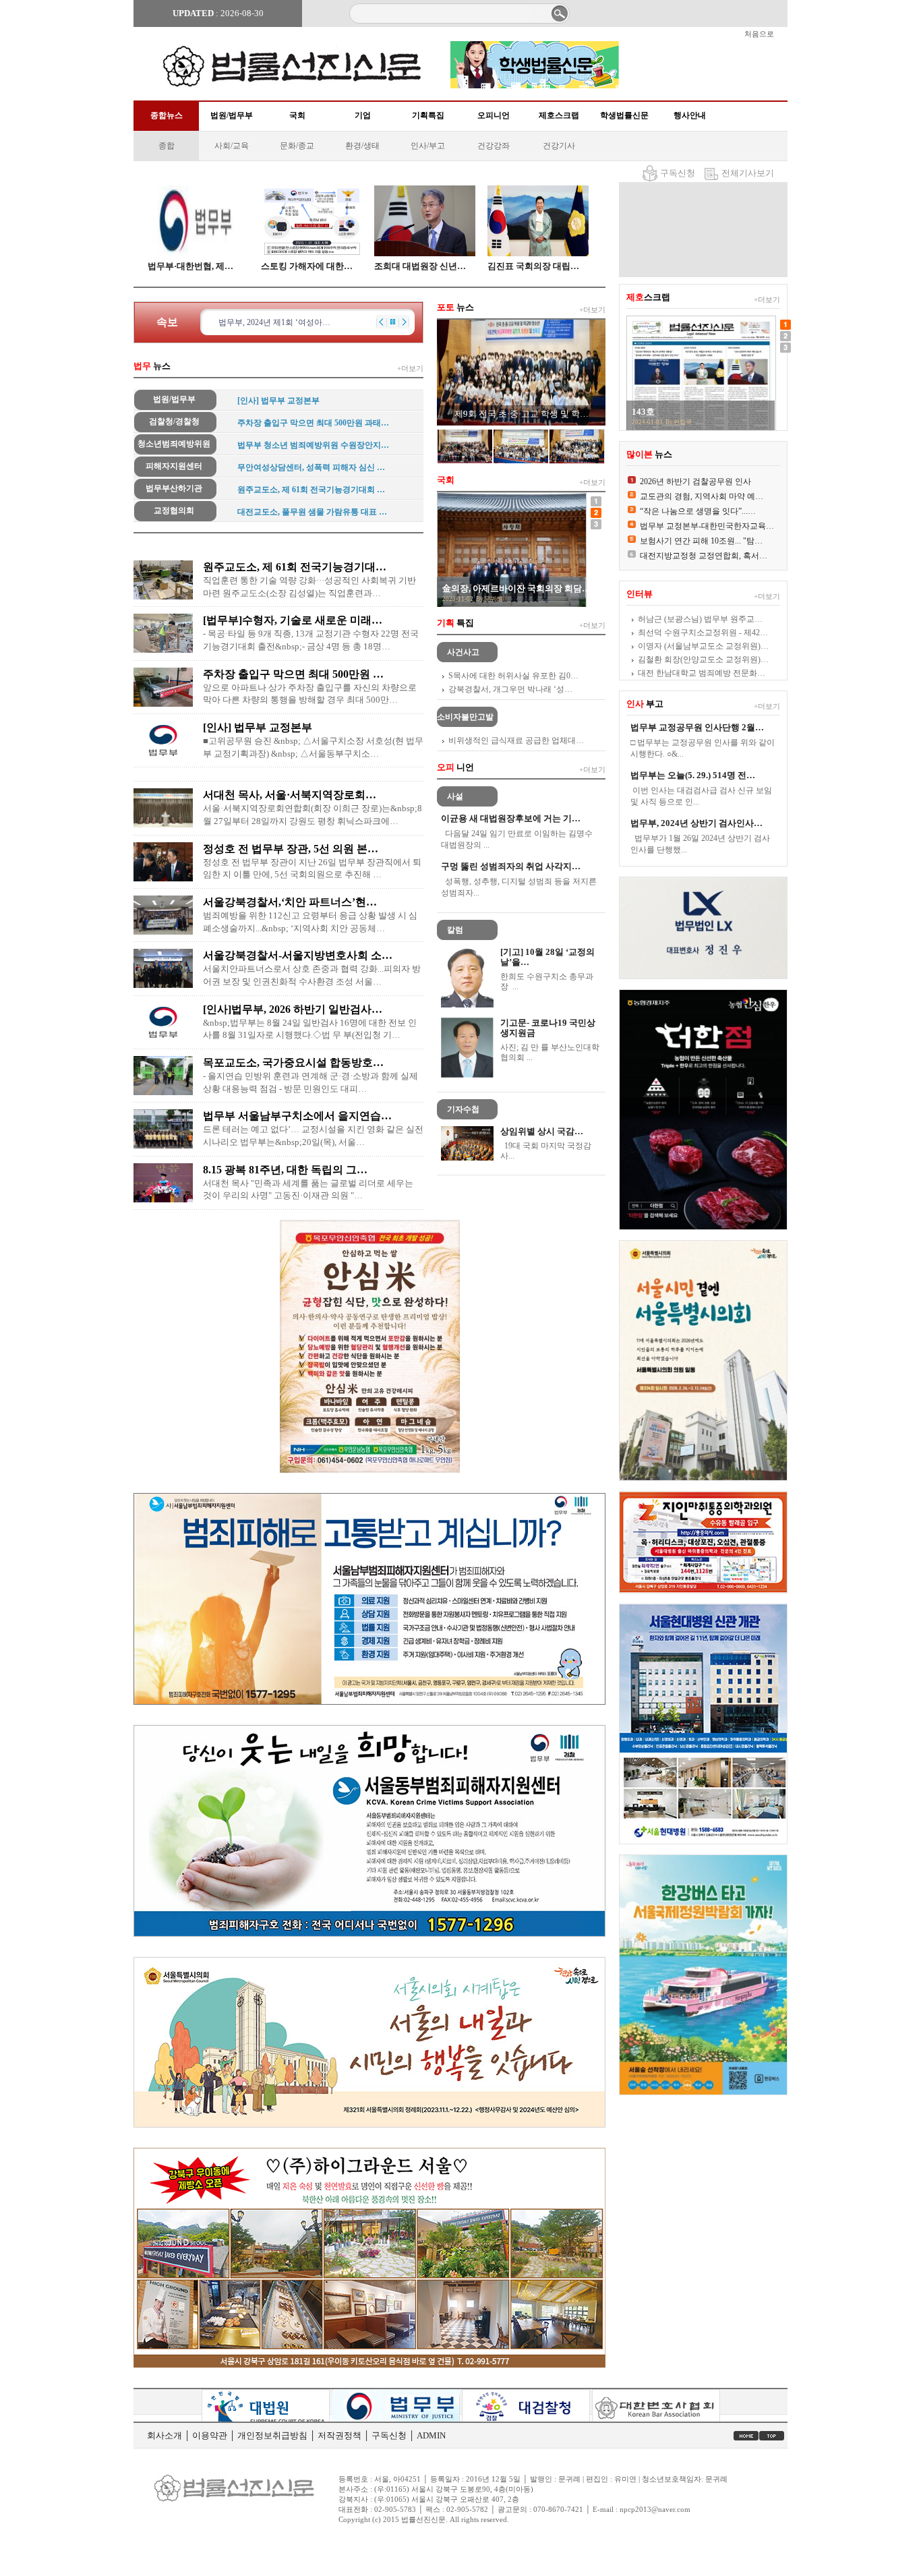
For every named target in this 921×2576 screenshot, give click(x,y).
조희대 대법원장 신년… (420, 266)
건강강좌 (494, 146)
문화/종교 (297, 146)
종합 (167, 146)
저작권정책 (339, 2435)
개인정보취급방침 (272, 2435)
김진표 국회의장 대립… (533, 266)
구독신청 (678, 173)
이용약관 (210, 2435)
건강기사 (559, 146)
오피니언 (494, 115)
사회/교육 (232, 146)
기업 (363, 115)
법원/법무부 (232, 115)
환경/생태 (362, 146)
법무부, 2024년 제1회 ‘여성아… (274, 322)
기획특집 (428, 115)
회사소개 (165, 2435)
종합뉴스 (167, 115)
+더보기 (410, 368)
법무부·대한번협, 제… (190, 266)
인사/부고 (428, 146)
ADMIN (431, 2435)
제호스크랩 (559, 115)
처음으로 (759, 34)
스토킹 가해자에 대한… (307, 266)
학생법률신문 (624, 115)
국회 (297, 115)
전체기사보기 (748, 173)
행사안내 (690, 115)
